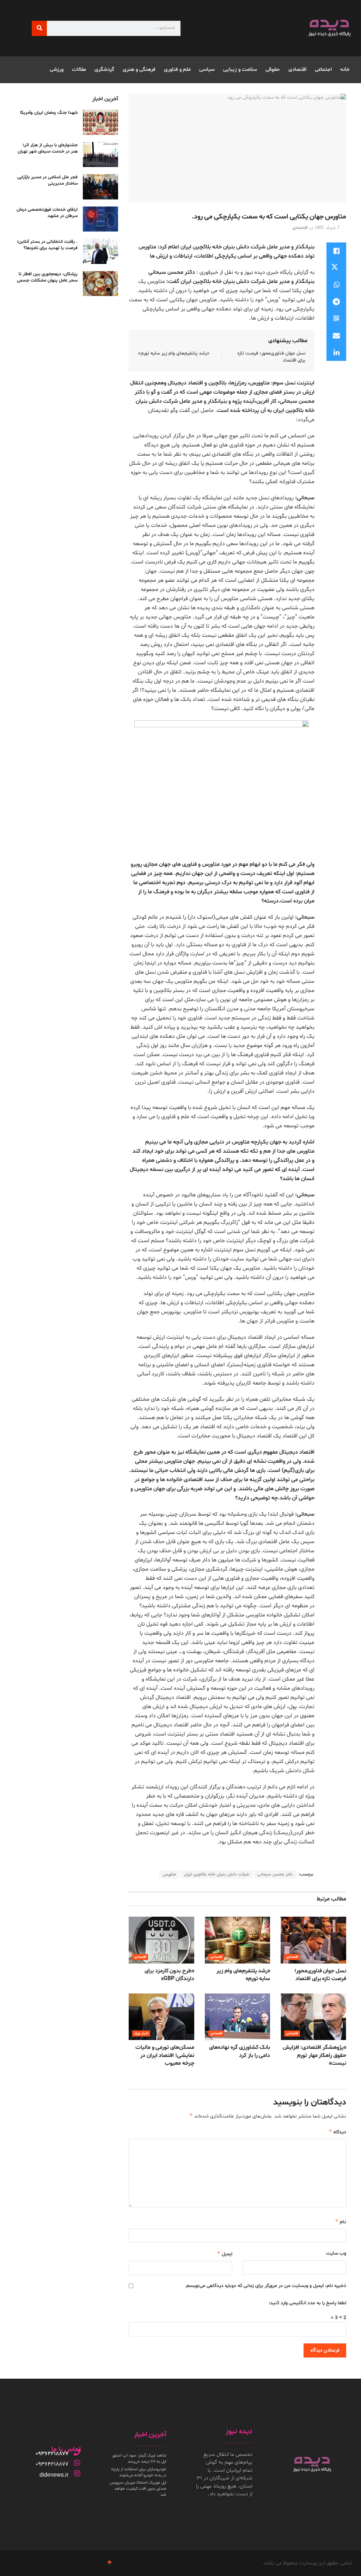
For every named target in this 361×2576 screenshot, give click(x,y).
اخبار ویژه (141, 2033)
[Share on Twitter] (336, 268)
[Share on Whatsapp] (336, 285)
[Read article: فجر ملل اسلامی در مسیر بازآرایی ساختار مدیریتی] (100, 187)
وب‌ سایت (336, 2253)
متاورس (169, 1874)
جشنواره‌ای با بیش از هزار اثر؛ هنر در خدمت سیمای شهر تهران (48, 148)
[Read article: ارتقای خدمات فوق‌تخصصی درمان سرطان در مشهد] (100, 219)
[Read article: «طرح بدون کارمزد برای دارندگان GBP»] (161, 1940)
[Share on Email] (336, 335)
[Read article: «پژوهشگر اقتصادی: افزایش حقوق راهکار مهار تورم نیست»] (313, 2017)
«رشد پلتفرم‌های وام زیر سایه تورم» (174, 353)
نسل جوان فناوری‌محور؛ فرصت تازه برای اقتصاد (320, 1975)
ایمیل (224, 2254)
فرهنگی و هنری (139, 70)
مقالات (79, 70)
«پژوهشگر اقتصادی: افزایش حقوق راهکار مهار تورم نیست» (314, 2055)
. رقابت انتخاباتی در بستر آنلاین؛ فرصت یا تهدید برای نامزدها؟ (47, 245)
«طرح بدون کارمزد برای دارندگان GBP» (169, 1975)
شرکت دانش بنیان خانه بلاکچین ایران (217, 1874)
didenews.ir (54, 2475)
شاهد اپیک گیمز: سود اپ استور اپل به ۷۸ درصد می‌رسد (139, 2458)
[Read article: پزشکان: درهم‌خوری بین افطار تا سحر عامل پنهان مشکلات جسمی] (100, 284)
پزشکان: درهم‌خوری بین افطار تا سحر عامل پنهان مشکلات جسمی (47, 277)
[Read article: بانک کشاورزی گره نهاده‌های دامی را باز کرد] (238, 2017)
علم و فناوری (177, 70)
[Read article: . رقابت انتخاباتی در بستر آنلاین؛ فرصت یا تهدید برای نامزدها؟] (100, 251)
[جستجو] (39, 28)
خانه (345, 70)
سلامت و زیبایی (240, 70)
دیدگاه (337, 2132)
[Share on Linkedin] (336, 352)
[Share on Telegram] (336, 302)
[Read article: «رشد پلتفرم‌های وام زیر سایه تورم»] (238, 1940)
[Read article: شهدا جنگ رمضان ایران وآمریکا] (100, 122)
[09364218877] (77, 2452)
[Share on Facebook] (336, 251)
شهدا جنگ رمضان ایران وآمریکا (49, 113)
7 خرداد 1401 (327, 228)
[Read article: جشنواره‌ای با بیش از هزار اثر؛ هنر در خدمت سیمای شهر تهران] (100, 155)
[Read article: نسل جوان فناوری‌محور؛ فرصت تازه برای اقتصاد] (313, 1940)
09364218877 (52, 2454)
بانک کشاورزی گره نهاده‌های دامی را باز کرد (240, 2051)
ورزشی (57, 70)
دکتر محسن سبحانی (275, 1874)
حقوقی (273, 70)
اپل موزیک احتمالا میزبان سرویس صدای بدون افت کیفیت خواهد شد (138, 2489)
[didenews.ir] (77, 2473)
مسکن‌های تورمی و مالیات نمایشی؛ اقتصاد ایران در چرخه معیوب (165, 2055)
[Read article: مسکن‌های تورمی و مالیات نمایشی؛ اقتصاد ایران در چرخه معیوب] (161, 2017)
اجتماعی (323, 70)
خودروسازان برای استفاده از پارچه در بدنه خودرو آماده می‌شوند (139, 2472)
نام (341, 2222)
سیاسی (207, 70)
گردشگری (104, 70)
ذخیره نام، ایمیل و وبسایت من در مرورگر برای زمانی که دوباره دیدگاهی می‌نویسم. (266, 2286)
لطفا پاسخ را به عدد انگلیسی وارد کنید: (307, 2303)
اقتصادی (297, 70)
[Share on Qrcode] (336, 319)
